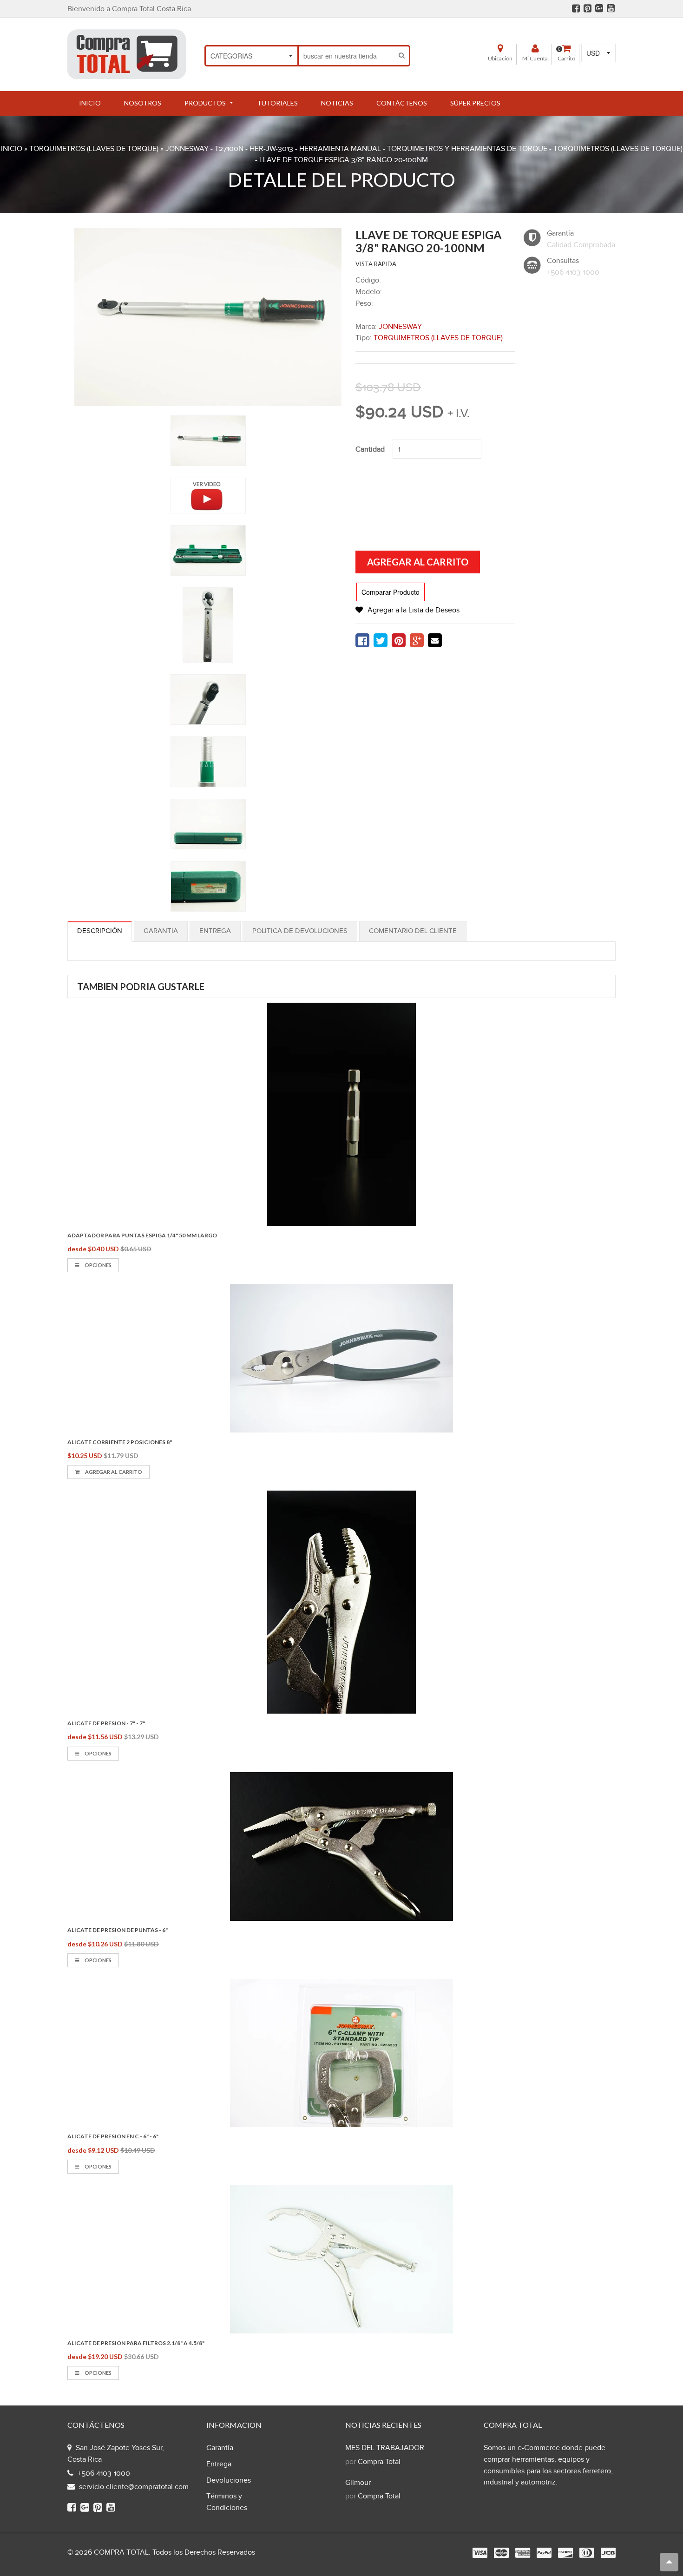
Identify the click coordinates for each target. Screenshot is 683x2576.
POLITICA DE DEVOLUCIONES (300, 931)
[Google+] (599, 8)
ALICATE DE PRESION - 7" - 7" (106, 1723)
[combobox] (347, 56)
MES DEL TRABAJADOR (385, 2448)
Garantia (161, 931)
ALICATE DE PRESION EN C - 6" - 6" (113, 2136)
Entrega (215, 931)
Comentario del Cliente (413, 931)
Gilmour (358, 2483)
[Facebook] (576, 8)
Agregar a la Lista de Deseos (414, 610)
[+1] (417, 640)
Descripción (100, 931)
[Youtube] (611, 8)
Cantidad (370, 450)
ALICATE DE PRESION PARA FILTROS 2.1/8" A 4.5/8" (136, 2343)
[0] (362, 640)
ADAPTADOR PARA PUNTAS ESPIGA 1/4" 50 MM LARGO (142, 1235)
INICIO (12, 149)
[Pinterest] (588, 8)
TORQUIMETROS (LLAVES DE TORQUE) (94, 149)
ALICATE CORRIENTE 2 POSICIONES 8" (120, 1442)
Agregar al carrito (113, 1472)
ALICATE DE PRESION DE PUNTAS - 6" (118, 1930)
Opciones (98, 1265)
